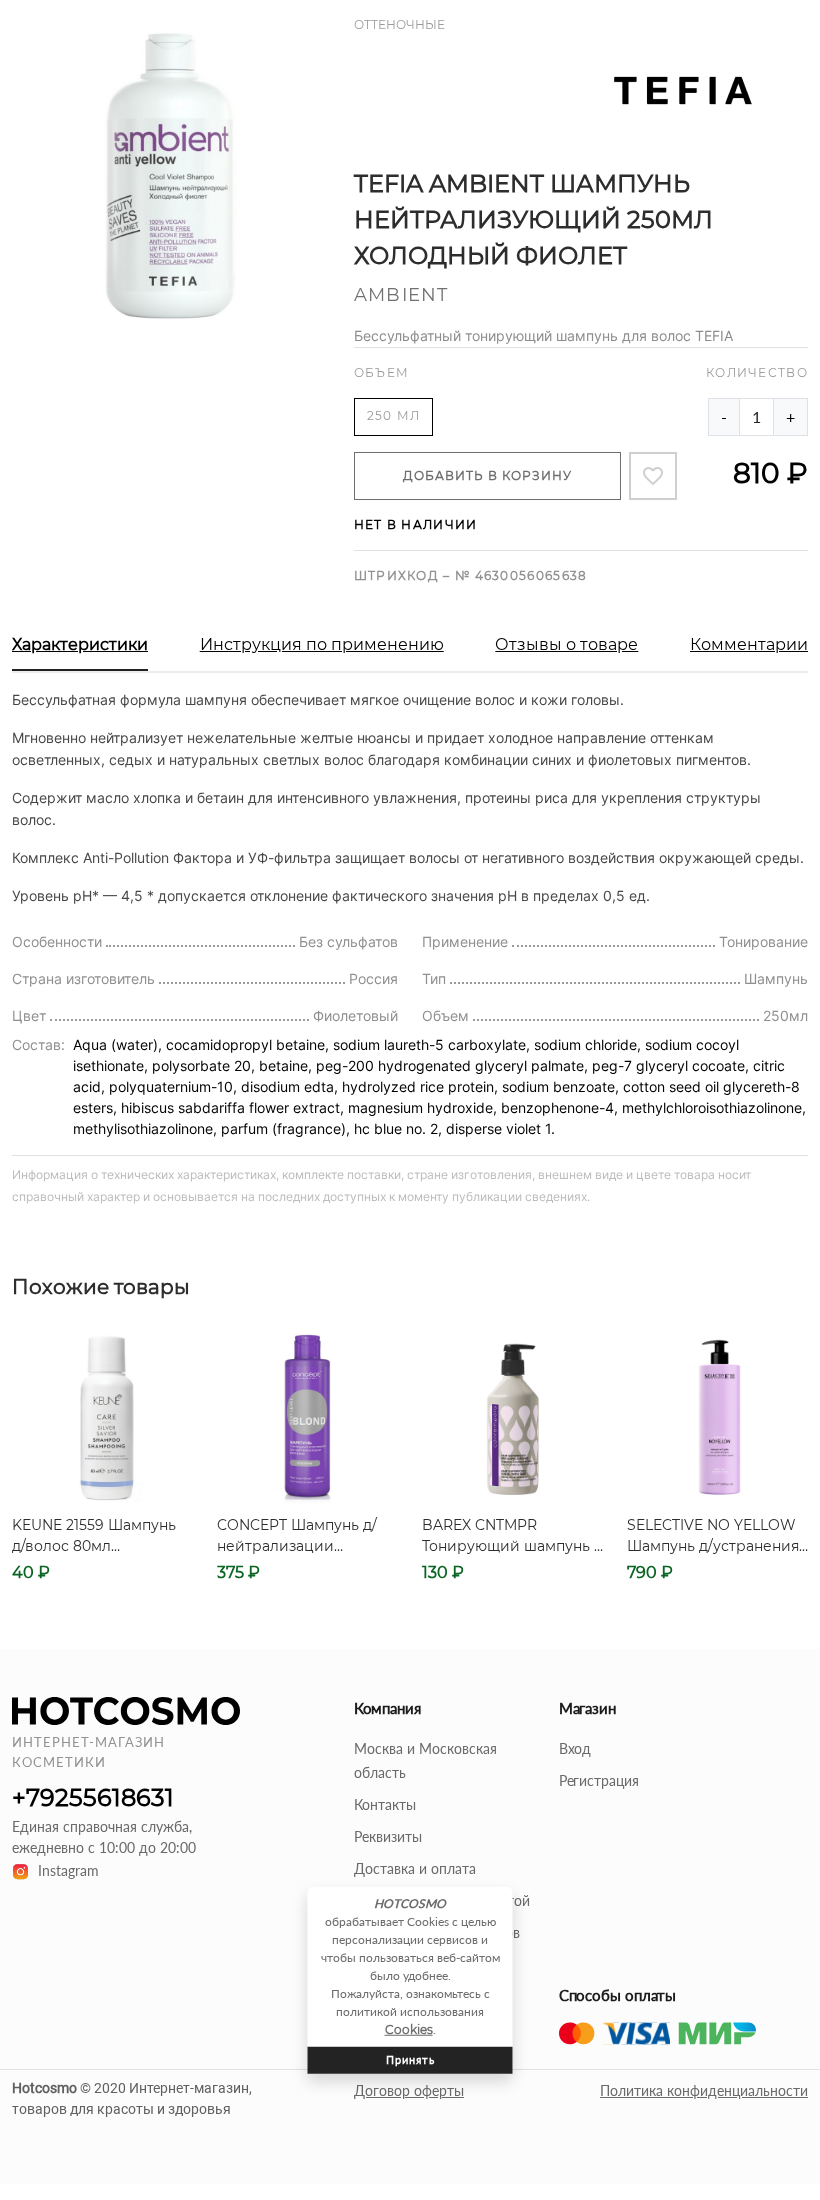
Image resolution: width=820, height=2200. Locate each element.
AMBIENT (401, 295)
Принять (410, 2059)
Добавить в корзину (487, 475)
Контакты (385, 1804)
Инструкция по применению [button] (322, 644)
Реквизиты (388, 1836)
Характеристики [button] (80, 644)
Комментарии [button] (749, 644)
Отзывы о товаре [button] (566, 644)
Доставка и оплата (415, 1868)
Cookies (409, 2029)
